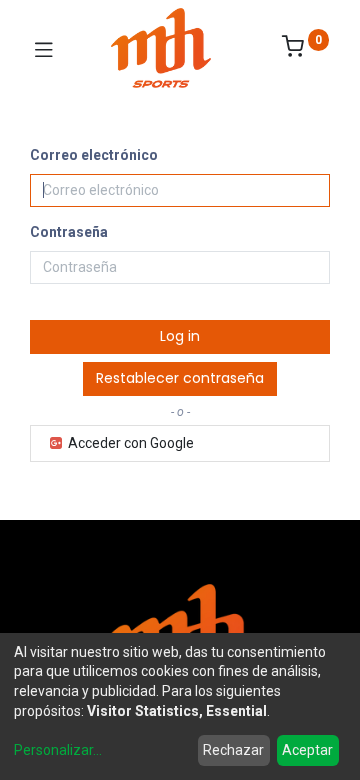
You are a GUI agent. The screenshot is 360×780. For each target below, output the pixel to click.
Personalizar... (58, 750)
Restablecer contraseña (180, 378)
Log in (180, 336)
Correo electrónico (94, 155)
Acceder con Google (129, 443)
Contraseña (69, 232)
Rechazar (233, 750)
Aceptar (307, 750)
